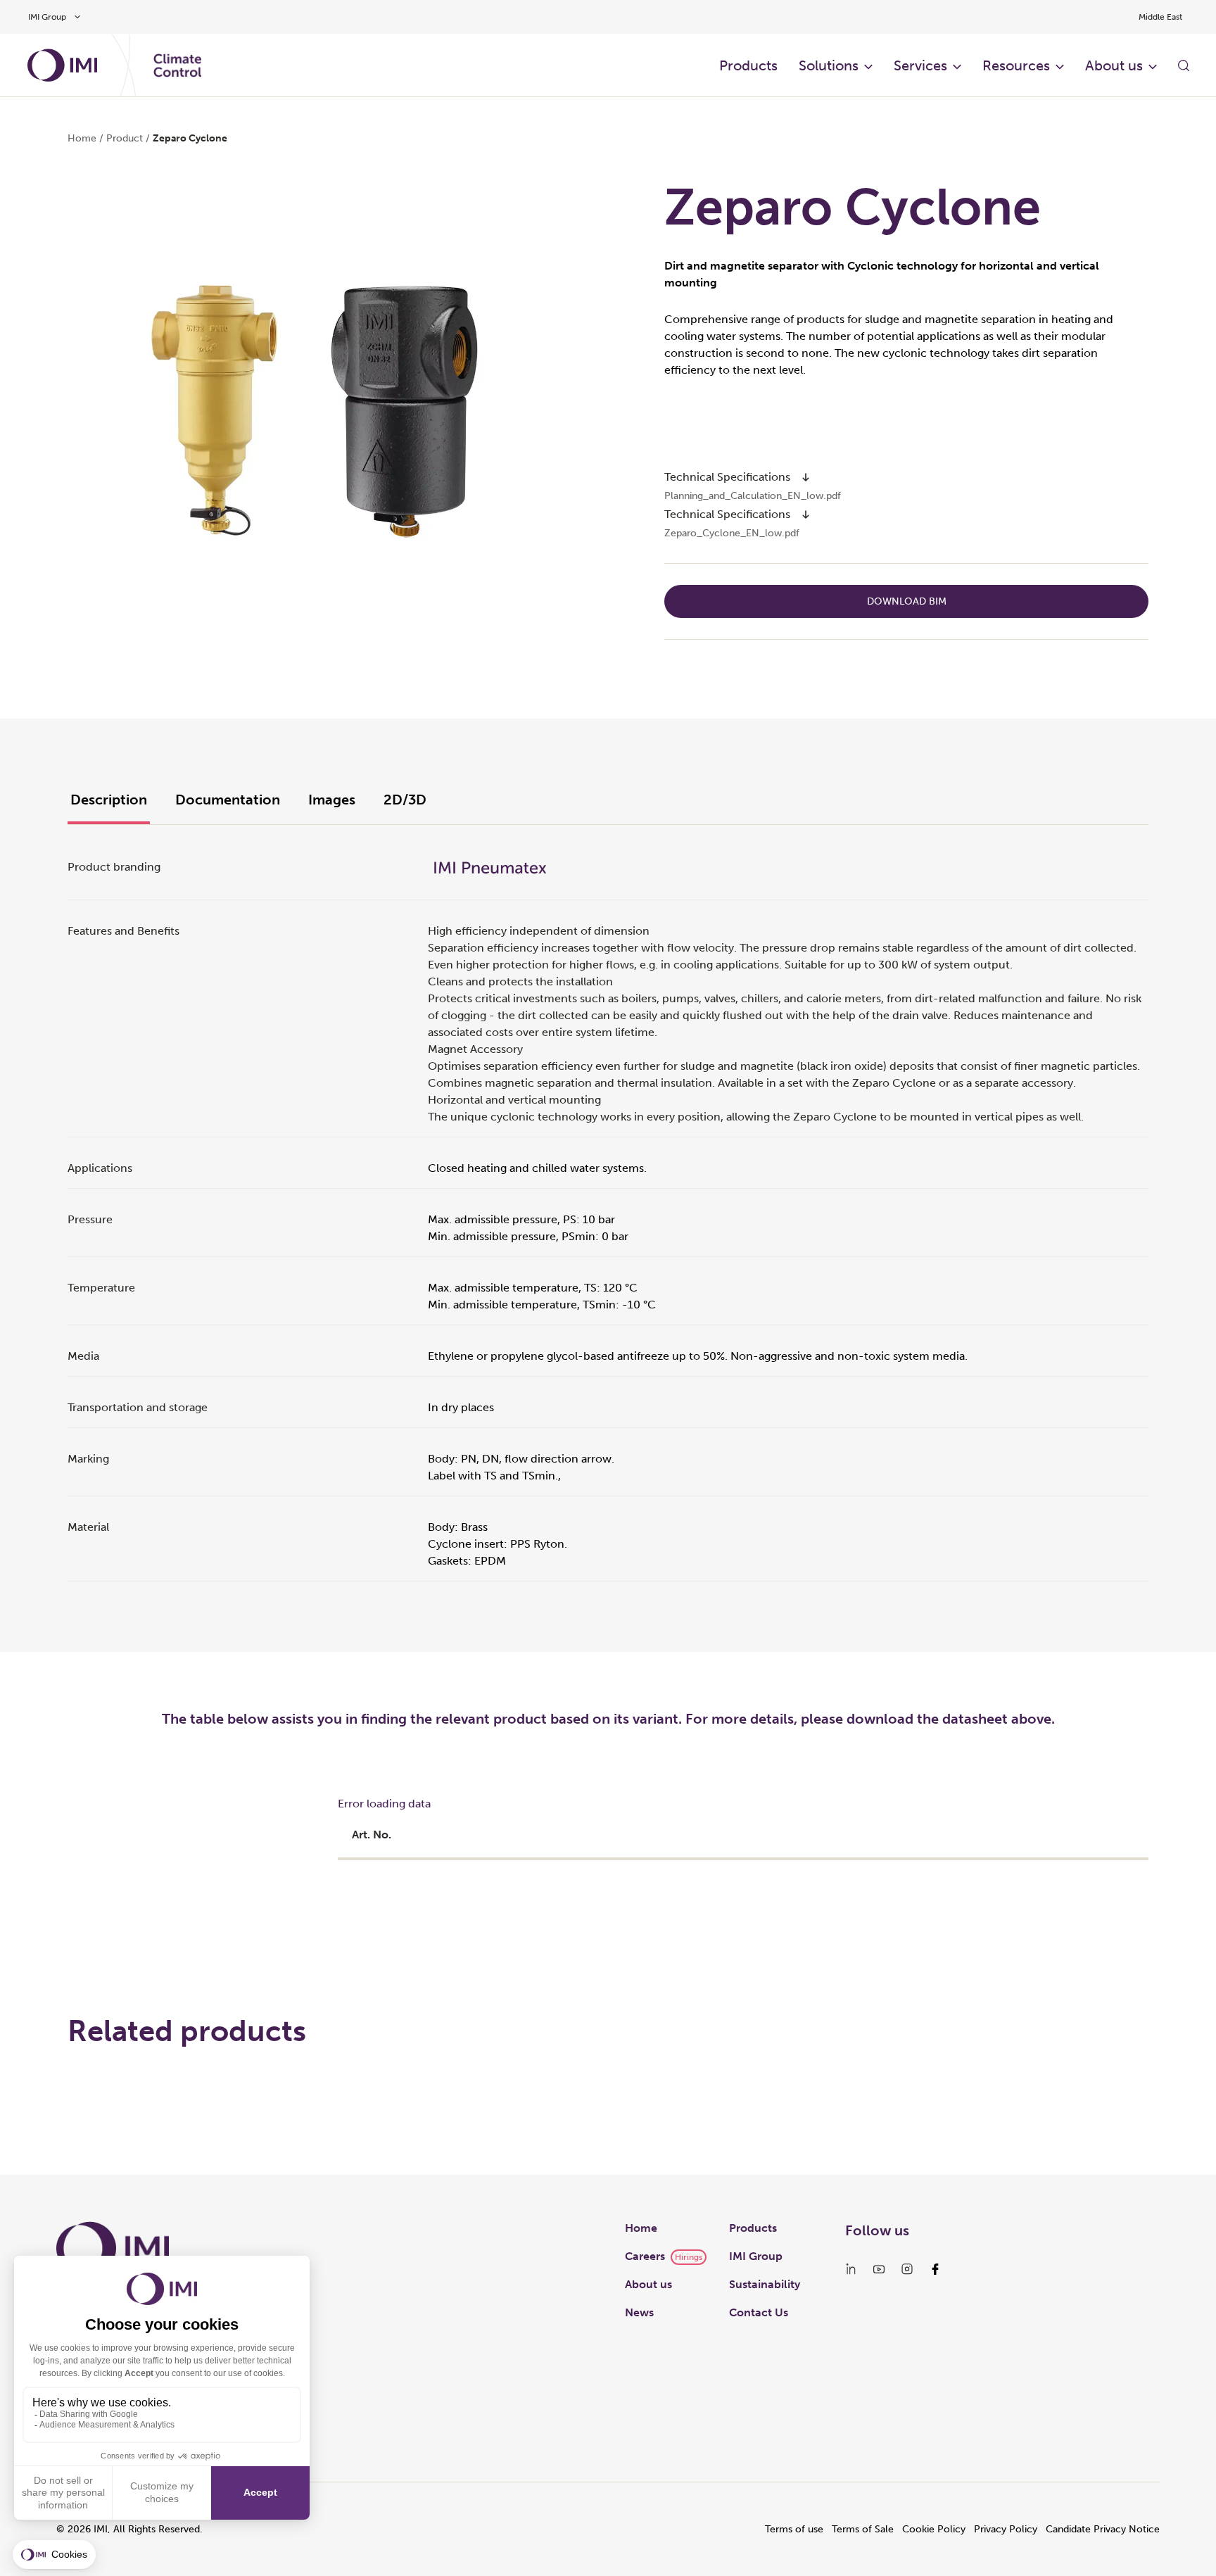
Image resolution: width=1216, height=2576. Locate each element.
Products (748, 65)
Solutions (829, 65)
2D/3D (405, 800)
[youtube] (879, 2269)
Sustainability (765, 2284)
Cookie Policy (934, 2529)
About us (1114, 65)
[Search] (1184, 65)
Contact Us (759, 2312)
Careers (645, 2256)
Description (109, 800)
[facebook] (935, 2269)
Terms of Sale (863, 2529)
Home (82, 138)
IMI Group (756, 2256)
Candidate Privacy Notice (1103, 2529)
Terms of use (794, 2529)
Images (332, 800)
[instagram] (907, 2269)
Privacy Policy (1006, 2529)
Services (920, 65)
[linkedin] (851, 2269)
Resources (1016, 65)
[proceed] (806, 477)
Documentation (228, 800)
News (639, 2312)
